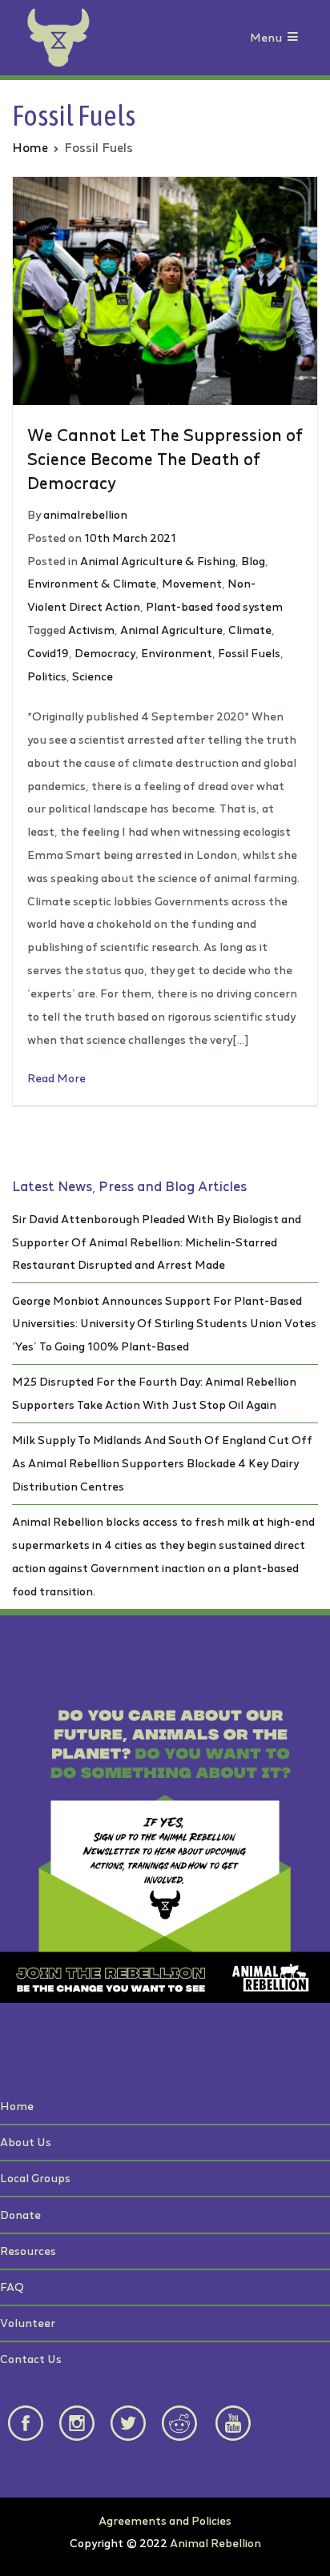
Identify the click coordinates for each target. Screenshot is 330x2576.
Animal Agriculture (171, 630)
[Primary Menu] (293, 38)
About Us (26, 2142)
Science (93, 676)
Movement (192, 583)
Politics (47, 676)
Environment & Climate (92, 583)
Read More (56, 1078)
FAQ (12, 2287)
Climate (250, 630)
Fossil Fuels (249, 653)
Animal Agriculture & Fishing (158, 561)
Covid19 (48, 653)
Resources (28, 2251)
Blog (253, 561)
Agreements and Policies (165, 2520)
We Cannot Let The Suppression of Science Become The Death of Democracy (165, 459)
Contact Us (31, 2359)
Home (17, 2106)
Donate (20, 2215)
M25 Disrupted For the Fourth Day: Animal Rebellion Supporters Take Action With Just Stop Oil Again (154, 1393)
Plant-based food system (214, 606)
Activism (91, 630)
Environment (177, 653)
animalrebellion (85, 514)
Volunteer (28, 2323)
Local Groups (35, 2178)
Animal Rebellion (215, 2543)
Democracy (105, 653)
